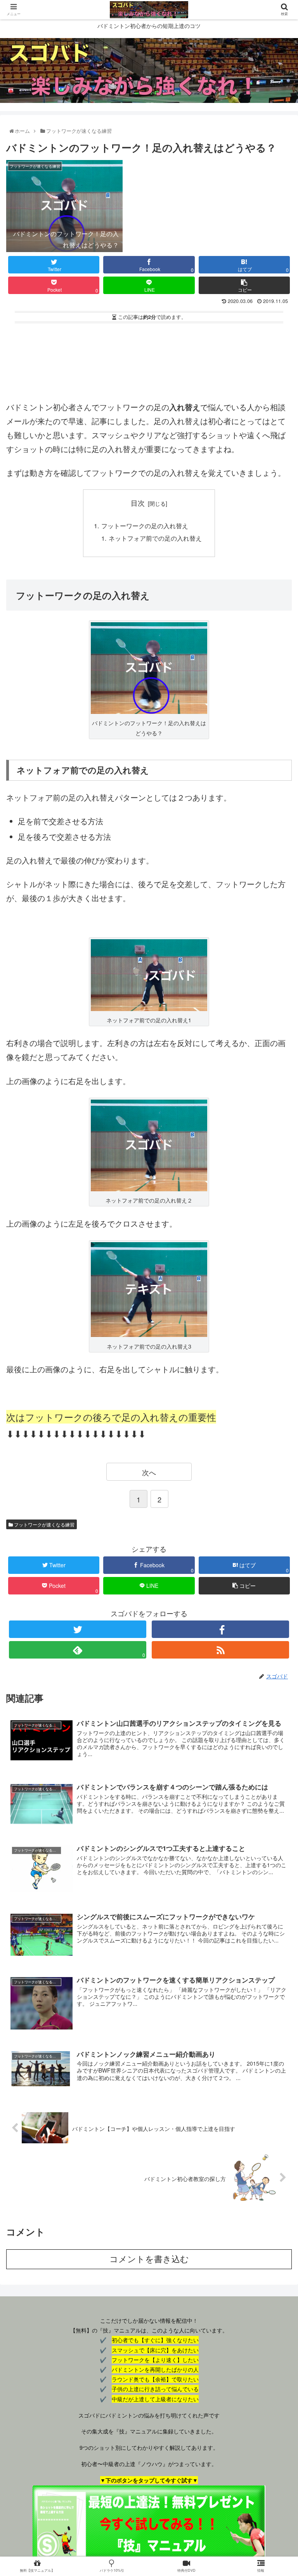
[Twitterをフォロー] (77, 1629)
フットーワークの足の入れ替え (145, 526)
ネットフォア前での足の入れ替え (155, 538)
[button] (276, 1411)
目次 (138, 503)
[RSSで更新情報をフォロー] (220, 1650)
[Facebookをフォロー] (220, 1629)
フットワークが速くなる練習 (44, 1524)
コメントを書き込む (149, 2259)
